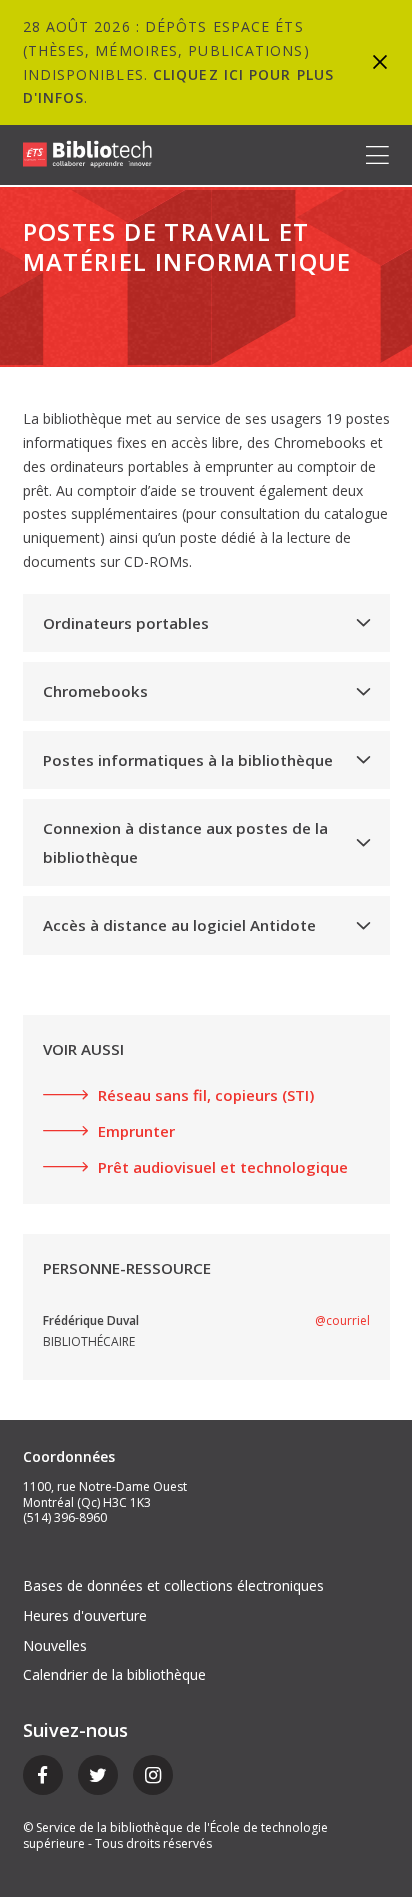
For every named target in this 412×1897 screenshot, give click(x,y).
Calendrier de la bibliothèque (114, 1674)
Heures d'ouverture (85, 1615)
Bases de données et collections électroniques (173, 1585)
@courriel (342, 1320)
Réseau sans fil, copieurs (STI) (206, 1095)
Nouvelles (55, 1645)
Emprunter (136, 1131)
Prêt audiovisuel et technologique (223, 1167)
